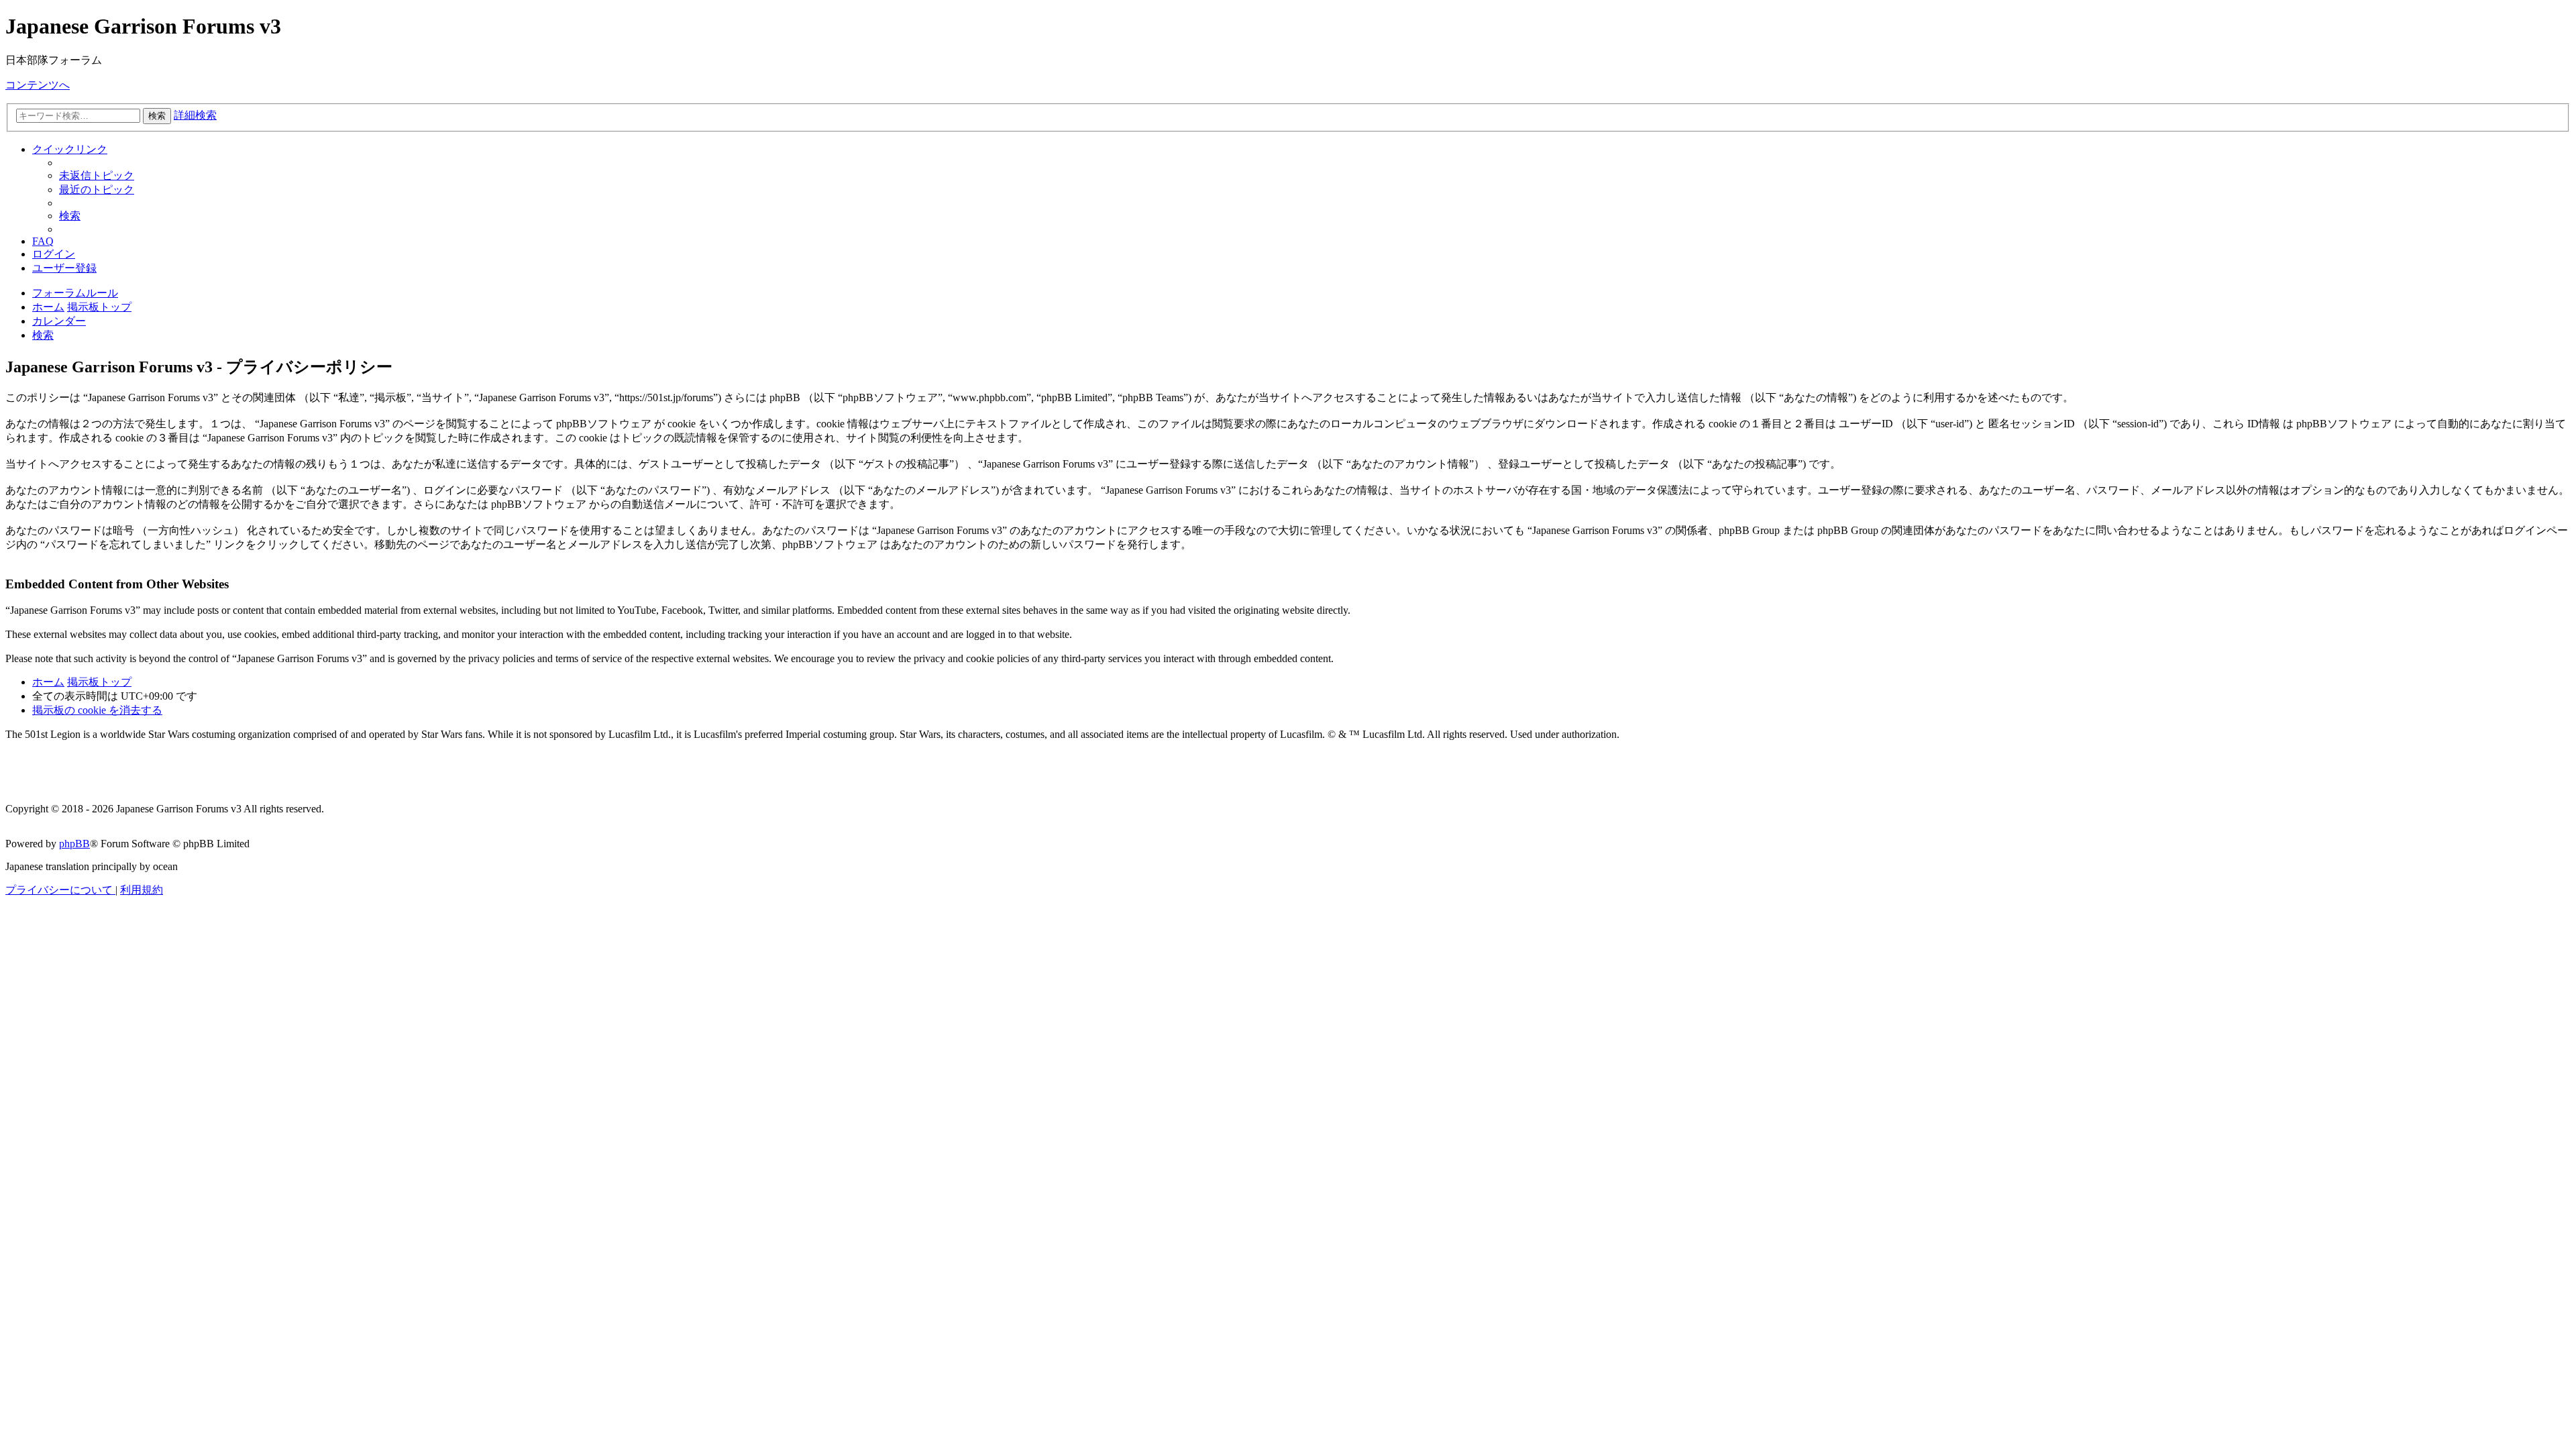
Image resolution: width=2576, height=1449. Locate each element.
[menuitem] (97, 175)
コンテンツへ (38, 85)
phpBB (74, 844)
